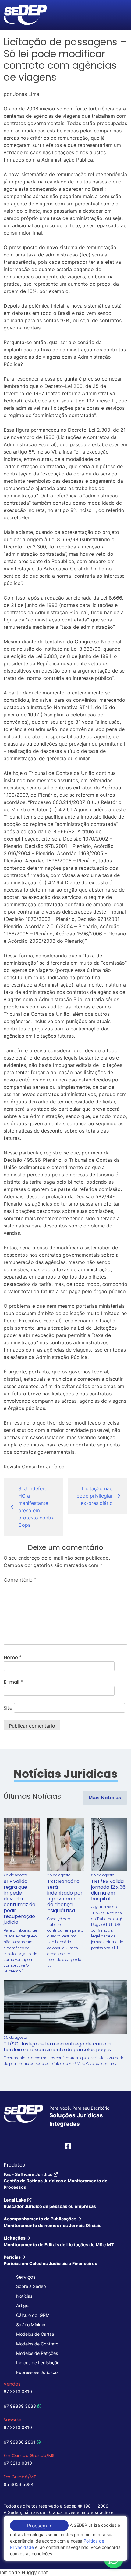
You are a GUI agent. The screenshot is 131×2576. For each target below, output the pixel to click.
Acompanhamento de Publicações (53, 2222)
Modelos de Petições (37, 2353)
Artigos (23, 2305)
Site (8, 1708)
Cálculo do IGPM (33, 2315)
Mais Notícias (105, 1798)
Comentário (20, 1580)
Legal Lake (50, 2203)
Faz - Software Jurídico (56, 2181)
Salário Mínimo (31, 2325)
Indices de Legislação (38, 2363)
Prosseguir (39, 2526)
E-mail (13, 1682)
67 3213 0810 (18, 2392)
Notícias (24, 2296)
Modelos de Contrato (37, 2344)
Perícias (50, 2260)
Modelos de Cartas (35, 2334)
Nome (13, 1657)
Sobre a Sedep (31, 2286)
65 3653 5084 (19, 2484)
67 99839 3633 (20, 2406)
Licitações (59, 2241)
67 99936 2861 (19, 2442)
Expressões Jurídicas (37, 2372)
